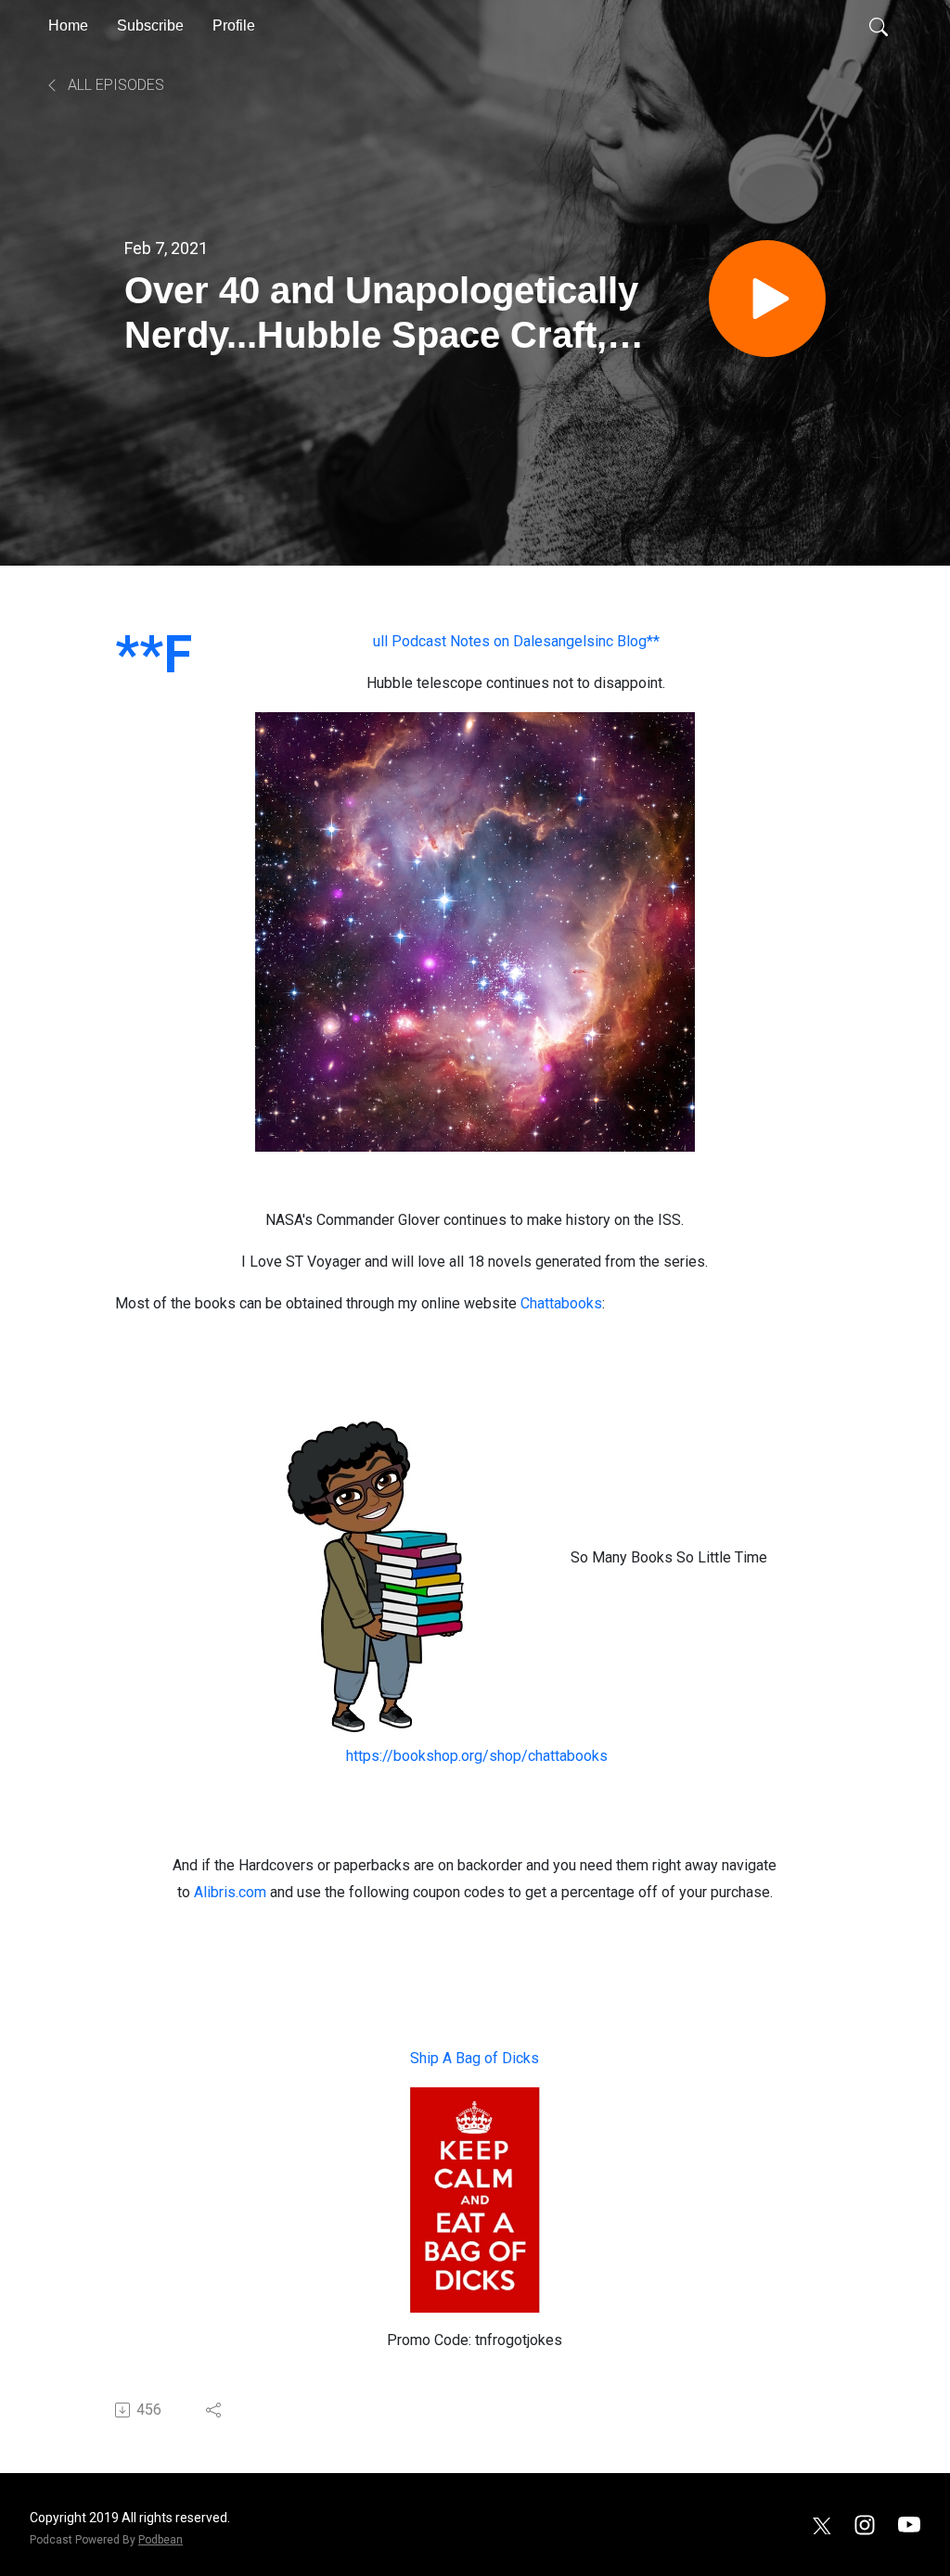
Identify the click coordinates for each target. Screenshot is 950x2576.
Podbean (160, 2540)
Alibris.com (232, 1892)
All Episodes (114, 85)
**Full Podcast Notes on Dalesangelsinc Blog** (516, 641)
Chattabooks (561, 1303)
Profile (234, 26)
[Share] (215, 2410)
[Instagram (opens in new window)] (865, 2524)
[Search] (879, 26)
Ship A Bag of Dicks (475, 2058)
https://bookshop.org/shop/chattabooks (475, 1756)
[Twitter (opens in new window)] (822, 2524)
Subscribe (150, 26)
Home (68, 26)
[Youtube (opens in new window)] (909, 2524)
